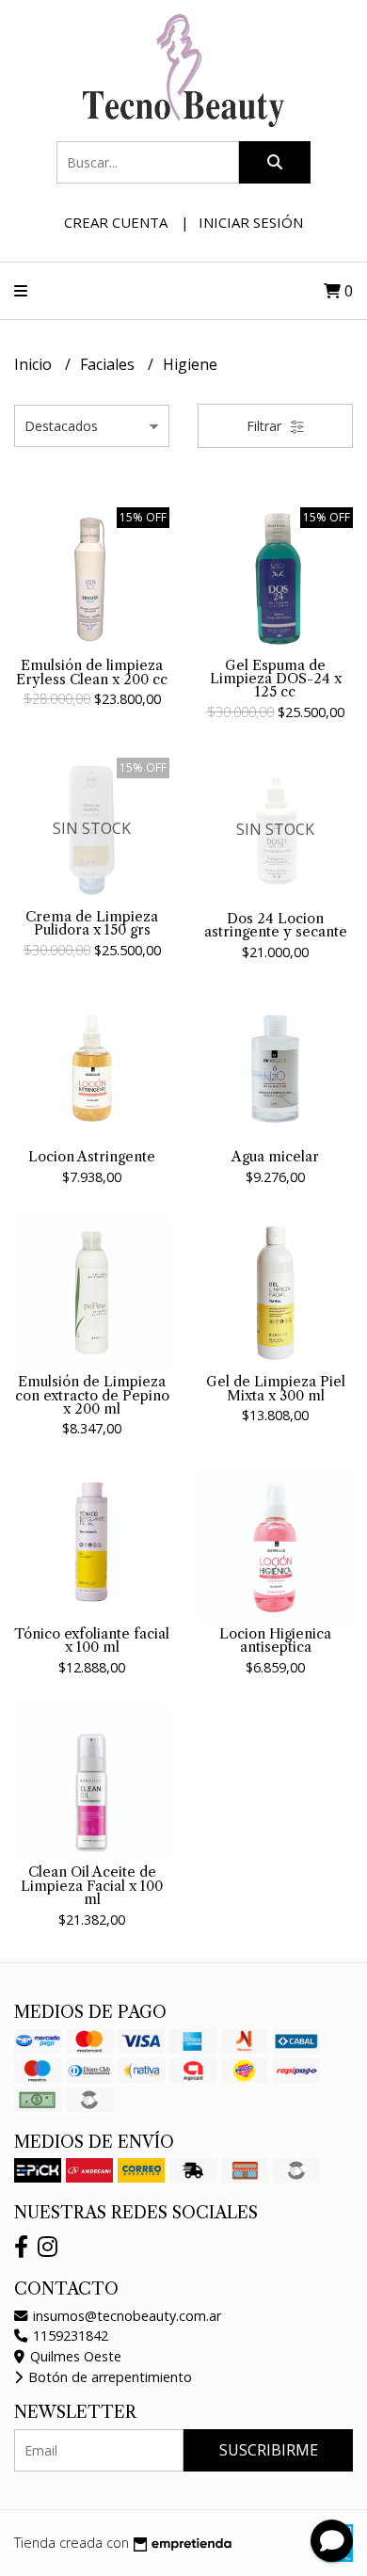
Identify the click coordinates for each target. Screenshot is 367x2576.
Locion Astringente (92, 1157)
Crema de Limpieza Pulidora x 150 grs (92, 923)
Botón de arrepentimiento (108, 2377)
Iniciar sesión (251, 222)
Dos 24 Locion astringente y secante (276, 925)
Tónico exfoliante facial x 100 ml (92, 1640)
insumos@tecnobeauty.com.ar (125, 2316)
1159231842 (69, 2336)
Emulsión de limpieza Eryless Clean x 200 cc (92, 672)
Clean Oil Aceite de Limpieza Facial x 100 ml (92, 1886)
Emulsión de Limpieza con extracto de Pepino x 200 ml (92, 1395)
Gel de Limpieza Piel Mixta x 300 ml (276, 1388)
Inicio (35, 364)
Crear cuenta (116, 222)
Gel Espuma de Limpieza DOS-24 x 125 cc (276, 679)
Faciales (109, 364)
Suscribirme (269, 2450)
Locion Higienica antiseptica (275, 1640)
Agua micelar (275, 1157)
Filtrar (266, 426)
